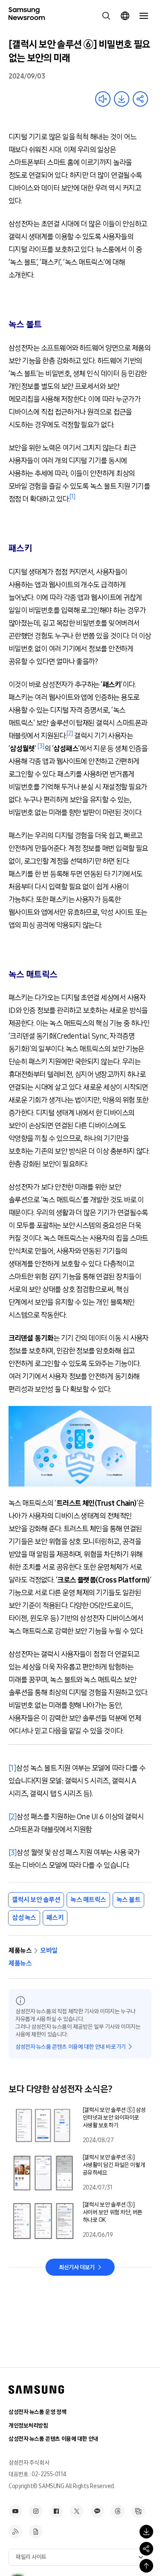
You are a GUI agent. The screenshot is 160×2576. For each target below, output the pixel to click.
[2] (13, 1817)
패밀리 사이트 (31, 2557)
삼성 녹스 (24, 1918)
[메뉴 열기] (144, 16)
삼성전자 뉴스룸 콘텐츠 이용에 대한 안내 (53, 2439)
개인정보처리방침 (28, 2426)
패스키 (55, 1918)
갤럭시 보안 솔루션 (36, 1900)
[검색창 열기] (106, 16)
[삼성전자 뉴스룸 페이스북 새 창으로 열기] (56, 2511)
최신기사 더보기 (77, 2267)
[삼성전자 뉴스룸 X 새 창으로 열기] (77, 2511)
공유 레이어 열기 (140, 99)
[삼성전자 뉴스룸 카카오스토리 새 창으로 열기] (97, 2511)
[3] (13, 1853)
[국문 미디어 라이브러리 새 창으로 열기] (138, 2511)
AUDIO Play (103, 99)
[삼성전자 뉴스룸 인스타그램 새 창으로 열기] (36, 2511)
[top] (146, 2566)
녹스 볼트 (129, 1900)
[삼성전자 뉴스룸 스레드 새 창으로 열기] (118, 2511)
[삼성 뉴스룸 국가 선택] (125, 16)
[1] (12, 1768)
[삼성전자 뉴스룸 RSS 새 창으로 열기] (15, 2532)
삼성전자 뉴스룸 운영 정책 (37, 2412)
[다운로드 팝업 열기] (146, 2532)
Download (122, 99)
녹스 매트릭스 (88, 1900)
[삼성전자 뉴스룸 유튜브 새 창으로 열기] (15, 2511)
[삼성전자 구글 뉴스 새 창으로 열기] (36, 2532)
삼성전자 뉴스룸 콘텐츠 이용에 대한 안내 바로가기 (71, 2047)
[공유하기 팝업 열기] (146, 2549)
